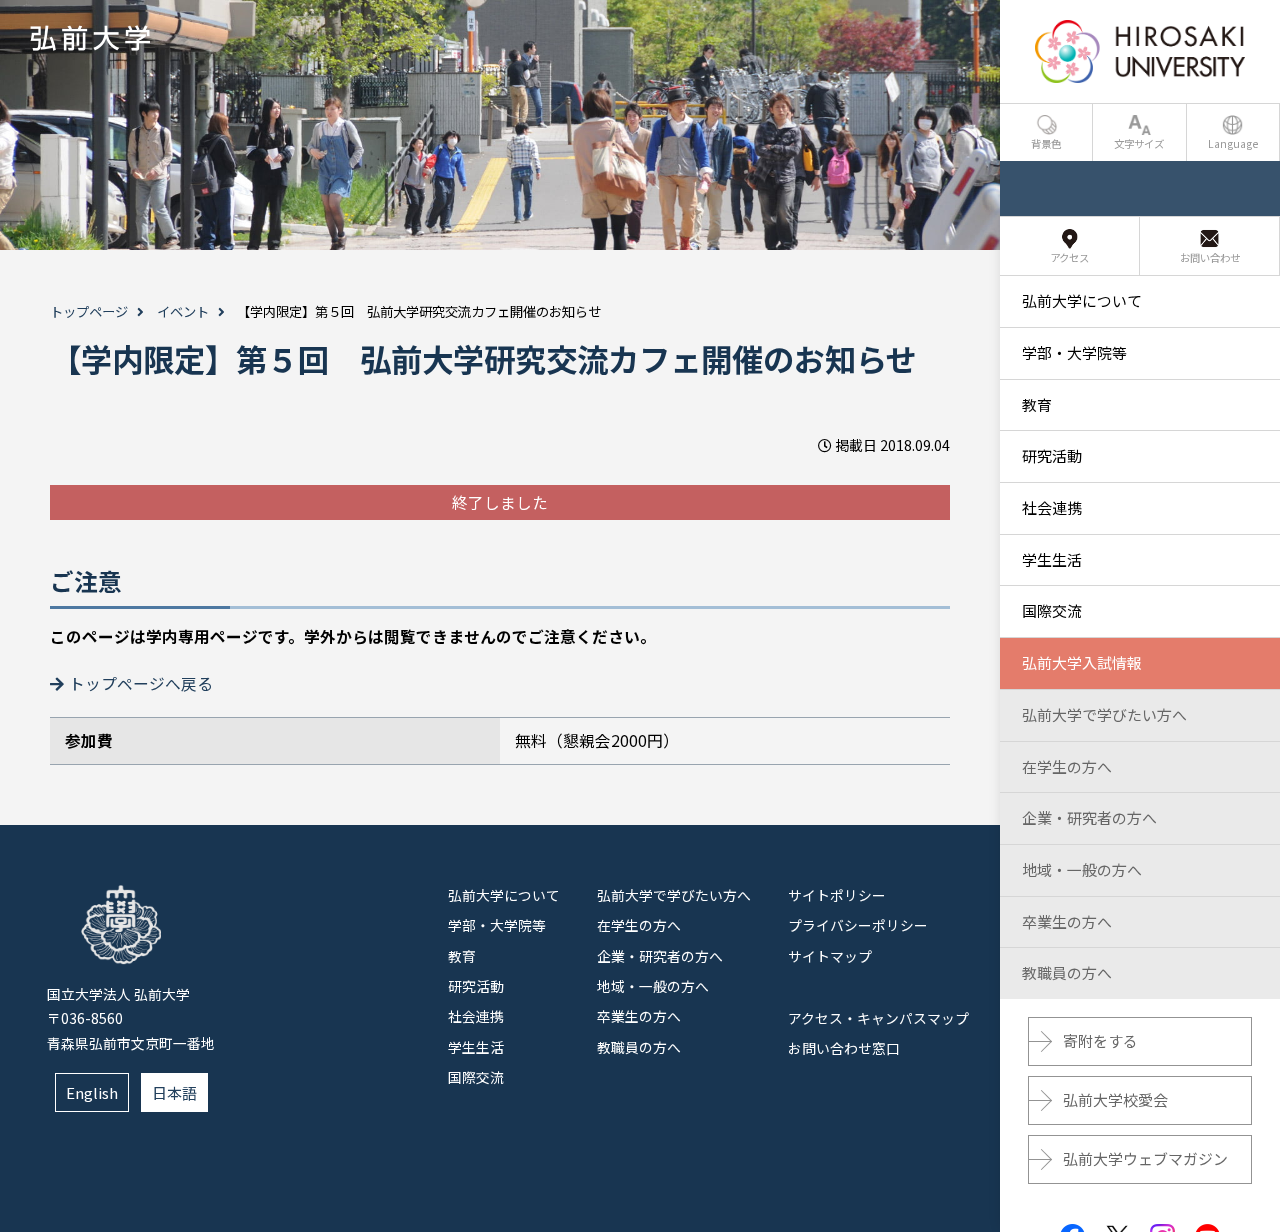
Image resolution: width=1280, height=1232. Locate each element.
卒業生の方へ (639, 1016)
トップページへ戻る (141, 683)
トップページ (89, 311)
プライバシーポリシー (858, 925)
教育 (462, 956)
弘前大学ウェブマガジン (1145, 1158)
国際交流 (476, 1077)
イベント (183, 311)
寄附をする (1100, 1040)
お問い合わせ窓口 (844, 1048)
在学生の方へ (639, 925)
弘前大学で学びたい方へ (674, 895)
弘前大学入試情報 (1082, 662)
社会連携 (476, 1016)
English (92, 1092)
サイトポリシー (837, 895)
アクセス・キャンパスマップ (878, 1018)
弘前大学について (504, 895)
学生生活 (476, 1047)
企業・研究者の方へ (660, 956)
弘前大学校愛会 (1115, 1099)
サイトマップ (830, 956)
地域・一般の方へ (653, 986)
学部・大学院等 (497, 925)
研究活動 (476, 986)
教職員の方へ (639, 1047)
